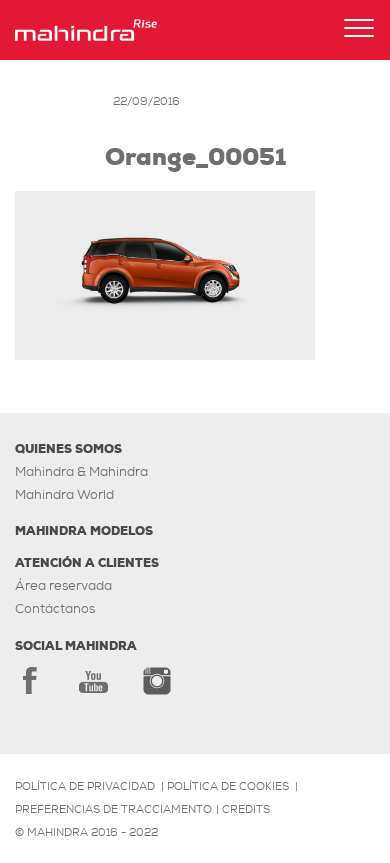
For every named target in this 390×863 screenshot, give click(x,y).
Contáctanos (55, 608)
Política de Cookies (228, 786)
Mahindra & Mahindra (81, 471)
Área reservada (63, 585)
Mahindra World (64, 494)
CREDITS (246, 809)
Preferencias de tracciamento (113, 809)
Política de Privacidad (85, 786)
